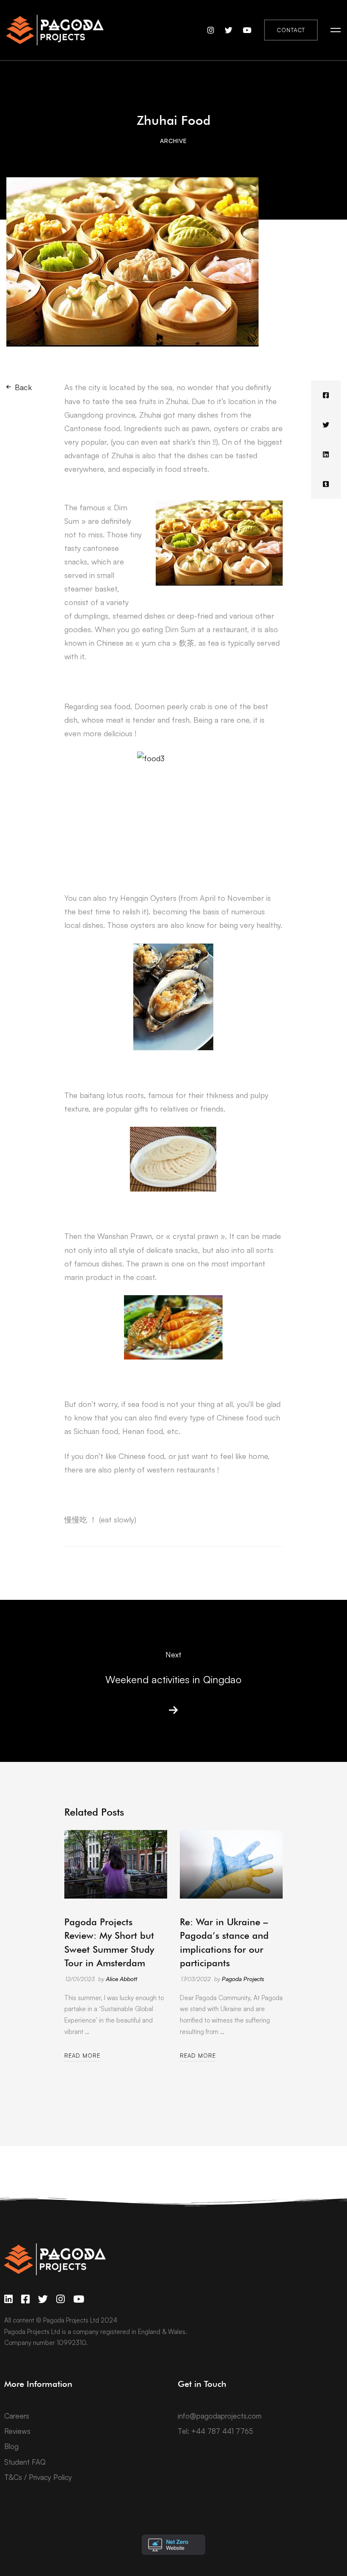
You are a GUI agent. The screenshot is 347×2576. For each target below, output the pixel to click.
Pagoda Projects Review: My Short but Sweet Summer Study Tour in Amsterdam (109, 1942)
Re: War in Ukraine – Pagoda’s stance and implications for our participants (224, 1942)
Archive (173, 141)
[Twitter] (326, 425)
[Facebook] (326, 395)
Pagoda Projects (243, 1979)
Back (23, 387)
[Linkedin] (326, 454)
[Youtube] (79, 2299)
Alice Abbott (121, 1979)
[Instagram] (61, 2299)
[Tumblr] (326, 484)
